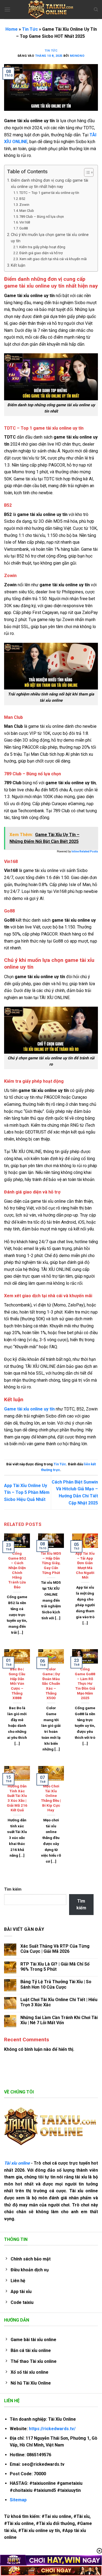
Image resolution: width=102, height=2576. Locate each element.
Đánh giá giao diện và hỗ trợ (41, 253)
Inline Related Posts (85, 851)
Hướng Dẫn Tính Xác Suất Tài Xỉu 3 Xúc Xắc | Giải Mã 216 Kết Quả (17, 1798)
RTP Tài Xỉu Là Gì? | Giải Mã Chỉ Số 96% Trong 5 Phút (55, 1967)
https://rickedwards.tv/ (52, 2429)
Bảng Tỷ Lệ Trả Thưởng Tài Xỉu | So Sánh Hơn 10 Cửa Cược (56, 1984)
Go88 (24, 228)
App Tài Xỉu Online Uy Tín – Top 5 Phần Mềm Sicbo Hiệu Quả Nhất (27, 1492)
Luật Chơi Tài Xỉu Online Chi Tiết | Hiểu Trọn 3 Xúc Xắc (59, 2002)
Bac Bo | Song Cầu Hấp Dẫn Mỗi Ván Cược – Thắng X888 (17, 1683)
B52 (22, 199)
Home (12, 29)
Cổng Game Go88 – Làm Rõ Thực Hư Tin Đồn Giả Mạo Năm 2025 (85, 1683)
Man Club (27, 211)
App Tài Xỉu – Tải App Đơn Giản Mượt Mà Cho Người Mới (85, 1565)
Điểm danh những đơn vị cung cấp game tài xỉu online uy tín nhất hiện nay (50, 184)
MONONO (77, 56)
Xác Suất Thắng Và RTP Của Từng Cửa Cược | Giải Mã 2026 (55, 1949)
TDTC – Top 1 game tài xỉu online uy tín (49, 193)
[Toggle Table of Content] (86, 172)
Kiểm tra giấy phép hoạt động (42, 247)
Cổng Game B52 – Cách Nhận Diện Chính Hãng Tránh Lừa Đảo (17, 1570)
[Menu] (7, 9)
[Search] (96, 10)
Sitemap (18, 2500)
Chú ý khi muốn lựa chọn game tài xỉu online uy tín (50, 238)
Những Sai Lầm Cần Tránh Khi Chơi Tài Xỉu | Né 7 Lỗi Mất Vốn (59, 2020)
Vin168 (25, 222)
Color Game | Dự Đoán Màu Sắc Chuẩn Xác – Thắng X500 (51, 1683)
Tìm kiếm (13, 1889)
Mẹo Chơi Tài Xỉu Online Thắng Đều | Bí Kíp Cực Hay (51, 1798)
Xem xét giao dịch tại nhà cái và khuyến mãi (53, 259)
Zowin (24, 205)
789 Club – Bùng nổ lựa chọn (42, 217)
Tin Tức (30, 29)
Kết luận (18, 265)
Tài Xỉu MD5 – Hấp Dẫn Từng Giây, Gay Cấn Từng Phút (51, 1563)
